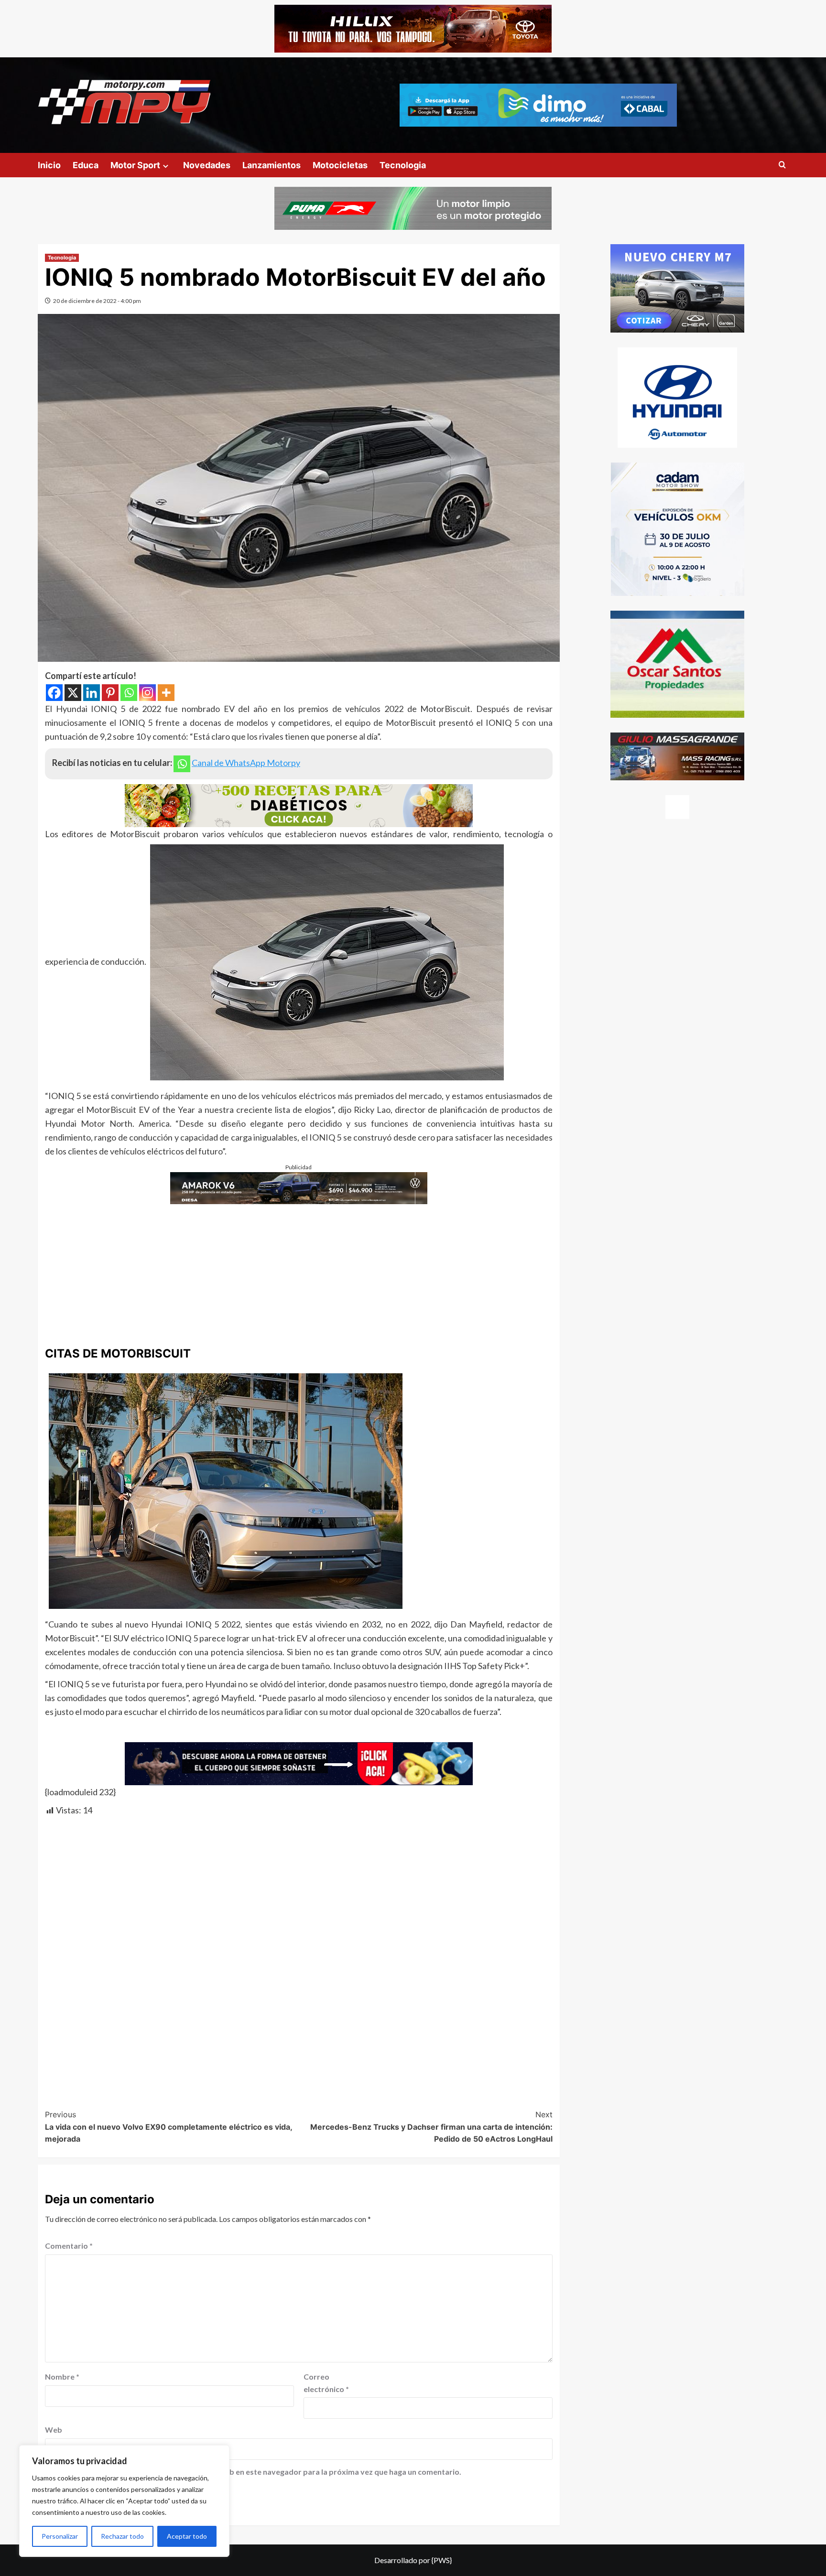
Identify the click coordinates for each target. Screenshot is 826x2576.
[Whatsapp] (129, 693)
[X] (73, 693)
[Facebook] (54, 693)
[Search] (782, 165)
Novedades (207, 165)
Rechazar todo (122, 2536)
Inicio (49, 165)
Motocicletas (340, 165)
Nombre (62, 2377)
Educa (86, 165)
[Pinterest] (110, 693)
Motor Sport (135, 165)
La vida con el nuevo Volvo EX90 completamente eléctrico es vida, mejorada (168, 2127)
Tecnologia (403, 165)
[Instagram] (147, 693)
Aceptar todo (187, 2536)
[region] (124, 2501)
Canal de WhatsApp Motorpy (246, 763)
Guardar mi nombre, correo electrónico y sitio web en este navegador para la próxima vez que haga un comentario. (258, 2472)
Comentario (69, 2246)
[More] (166, 693)
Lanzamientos (272, 165)
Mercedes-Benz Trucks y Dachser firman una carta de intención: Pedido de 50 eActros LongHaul (431, 2127)
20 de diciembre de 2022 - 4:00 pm (97, 301)
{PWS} (442, 2560)
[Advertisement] (299, 1271)
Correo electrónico (326, 2383)
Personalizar (60, 2536)
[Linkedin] (92, 693)
